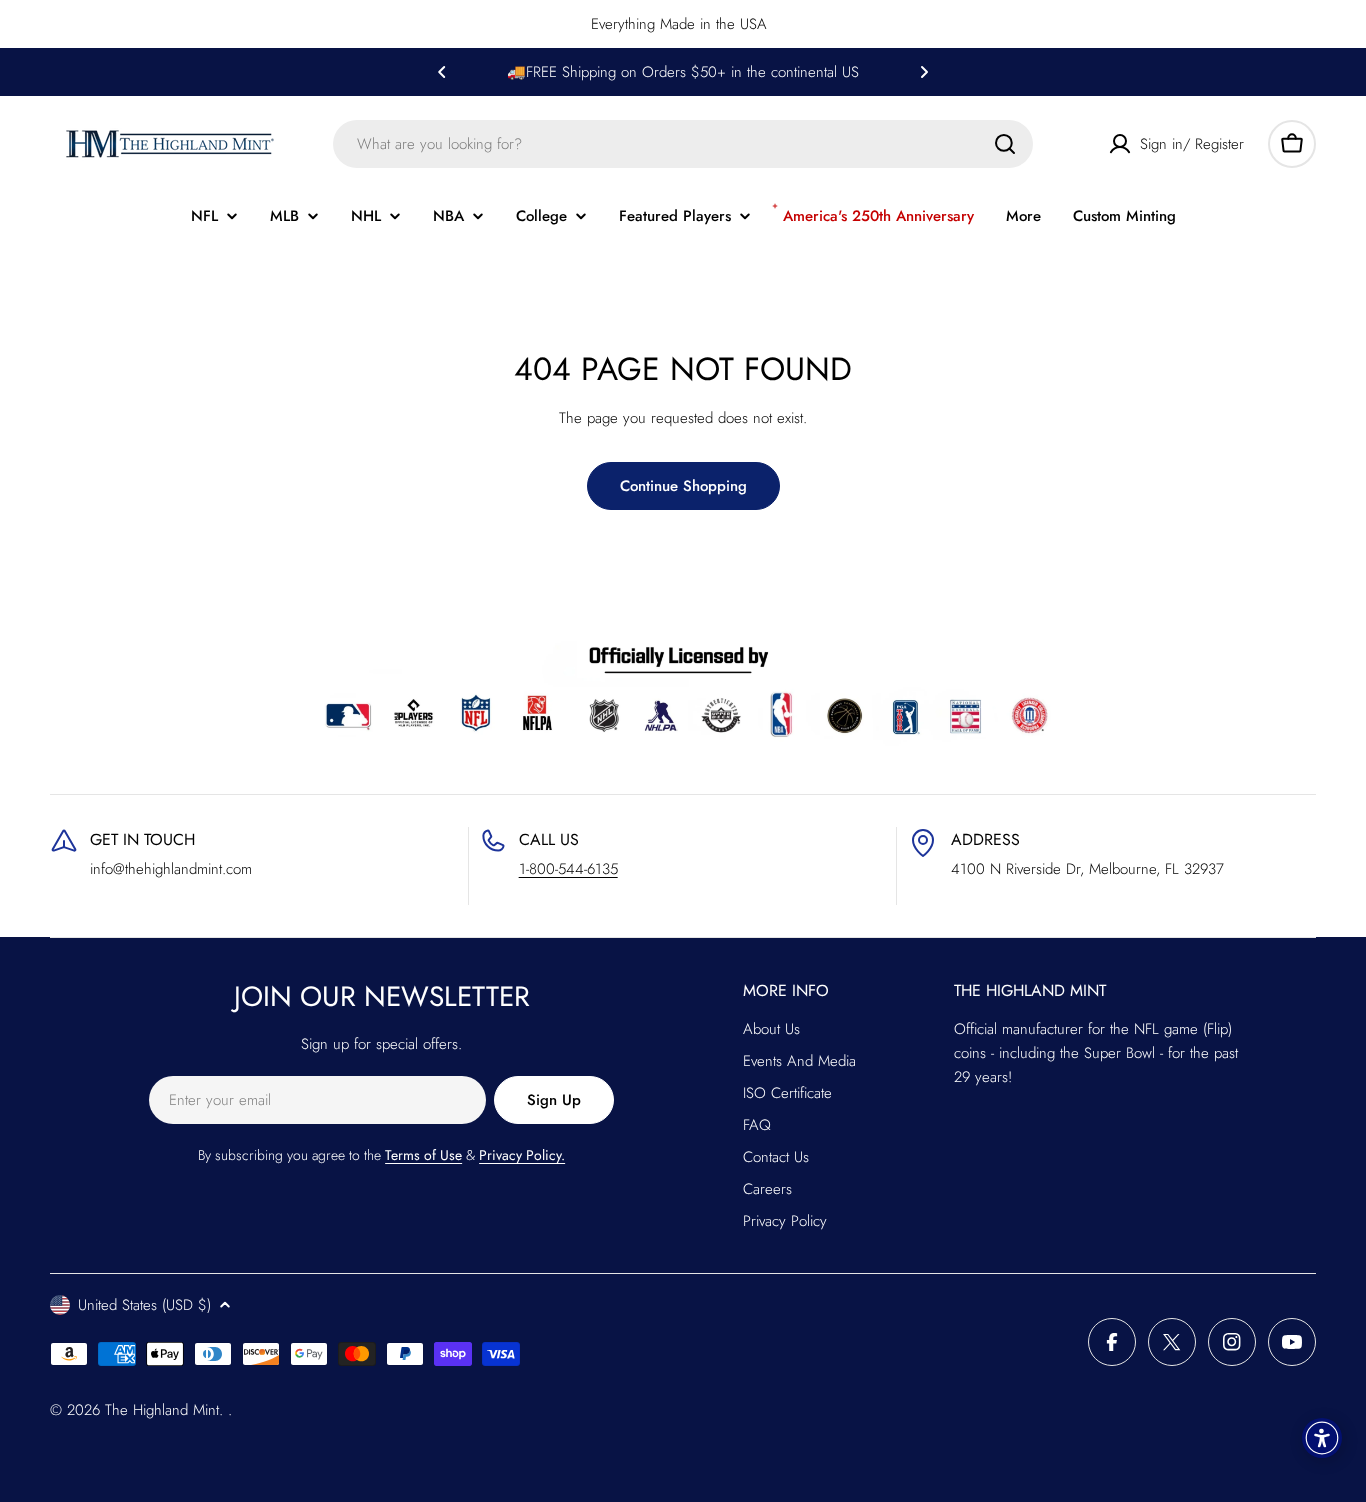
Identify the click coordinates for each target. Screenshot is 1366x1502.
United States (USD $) (144, 1305)
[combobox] (683, 144)
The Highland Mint (162, 1410)
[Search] (1005, 144)
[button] (442, 72)
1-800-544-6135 (568, 869)
